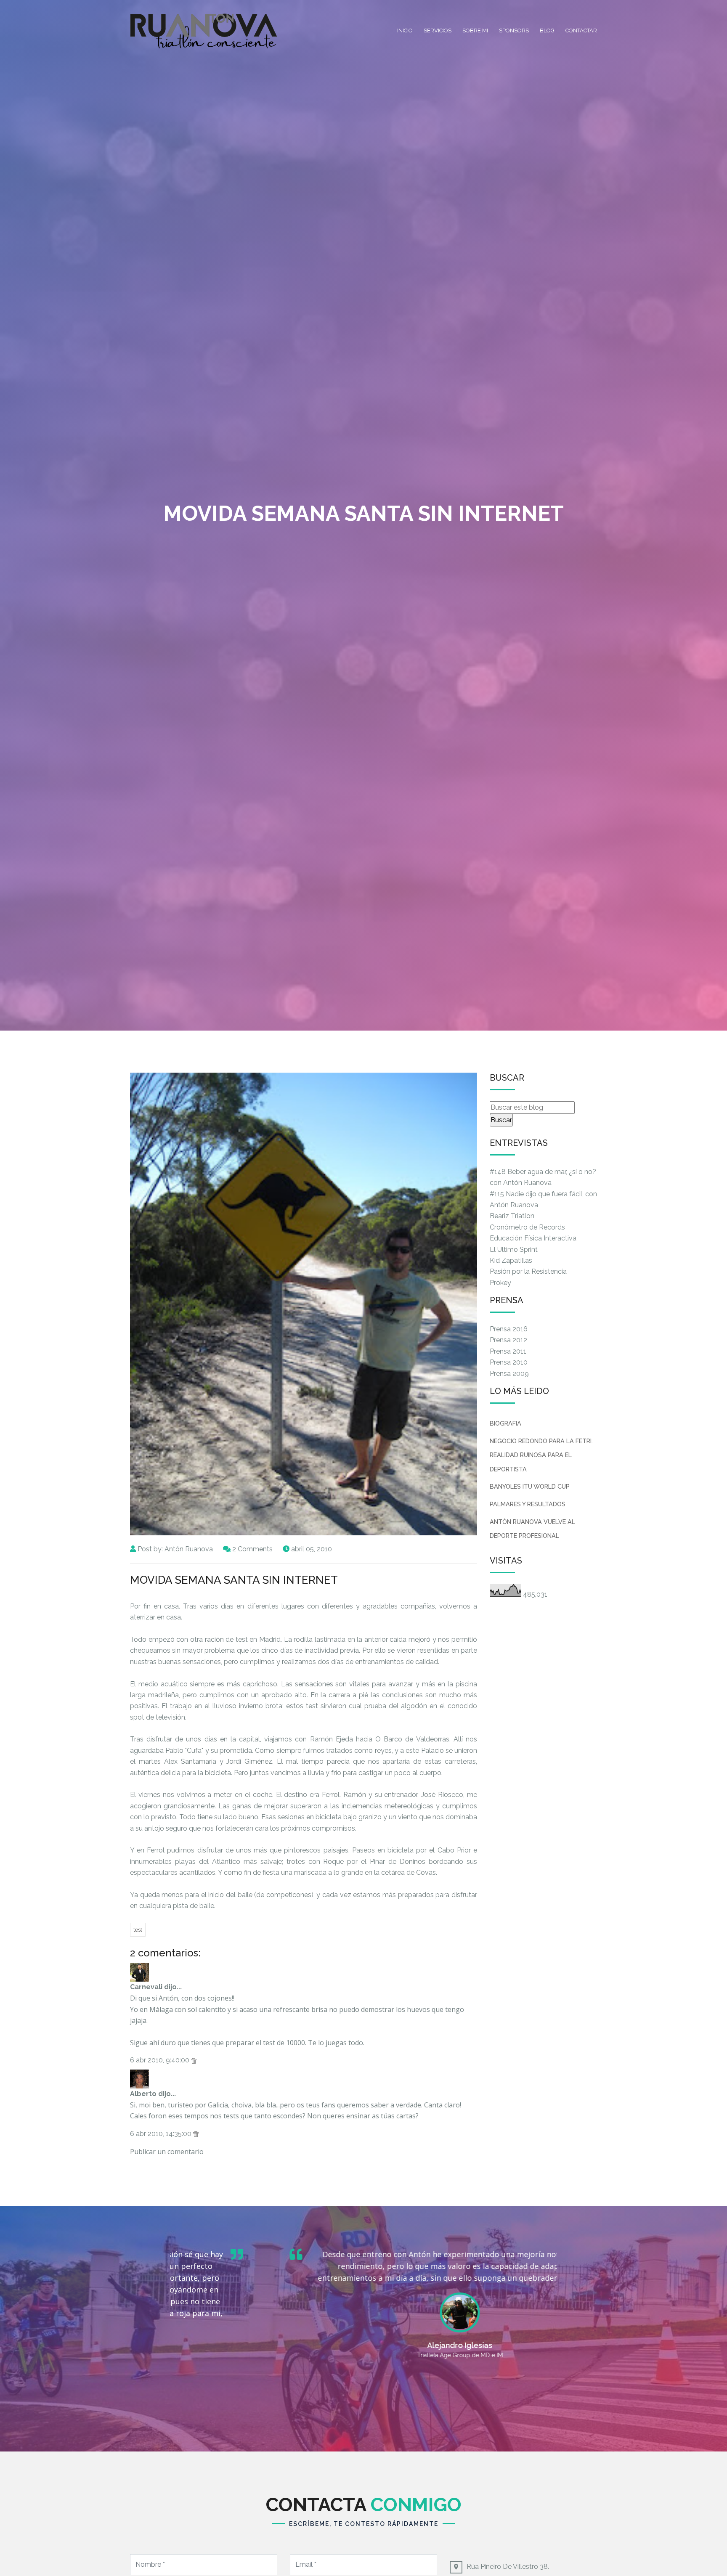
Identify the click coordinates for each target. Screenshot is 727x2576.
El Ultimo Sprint (514, 1250)
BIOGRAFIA (505, 1423)
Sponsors (514, 30)
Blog (547, 30)
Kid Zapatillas (511, 1260)
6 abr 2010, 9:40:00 (161, 2060)
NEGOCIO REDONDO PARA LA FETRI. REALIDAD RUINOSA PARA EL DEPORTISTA (541, 1455)
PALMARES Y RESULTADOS (528, 1504)
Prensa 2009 (509, 1374)
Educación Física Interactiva (533, 1238)
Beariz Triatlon (512, 1216)
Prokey (500, 1283)
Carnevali (146, 1987)
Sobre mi (475, 30)
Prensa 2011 (508, 1351)
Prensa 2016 (509, 1329)
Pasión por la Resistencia (528, 1271)
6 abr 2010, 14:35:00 (162, 2134)
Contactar (581, 30)
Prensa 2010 (509, 1362)
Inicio (405, 30)
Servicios (438, 30)
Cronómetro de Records (527, 1227)
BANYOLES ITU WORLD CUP (530, 1486)
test (138, 1930)
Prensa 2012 (508, 1340)
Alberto (143, 2094)
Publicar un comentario (167, 2152)
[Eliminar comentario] (194, 2060)
